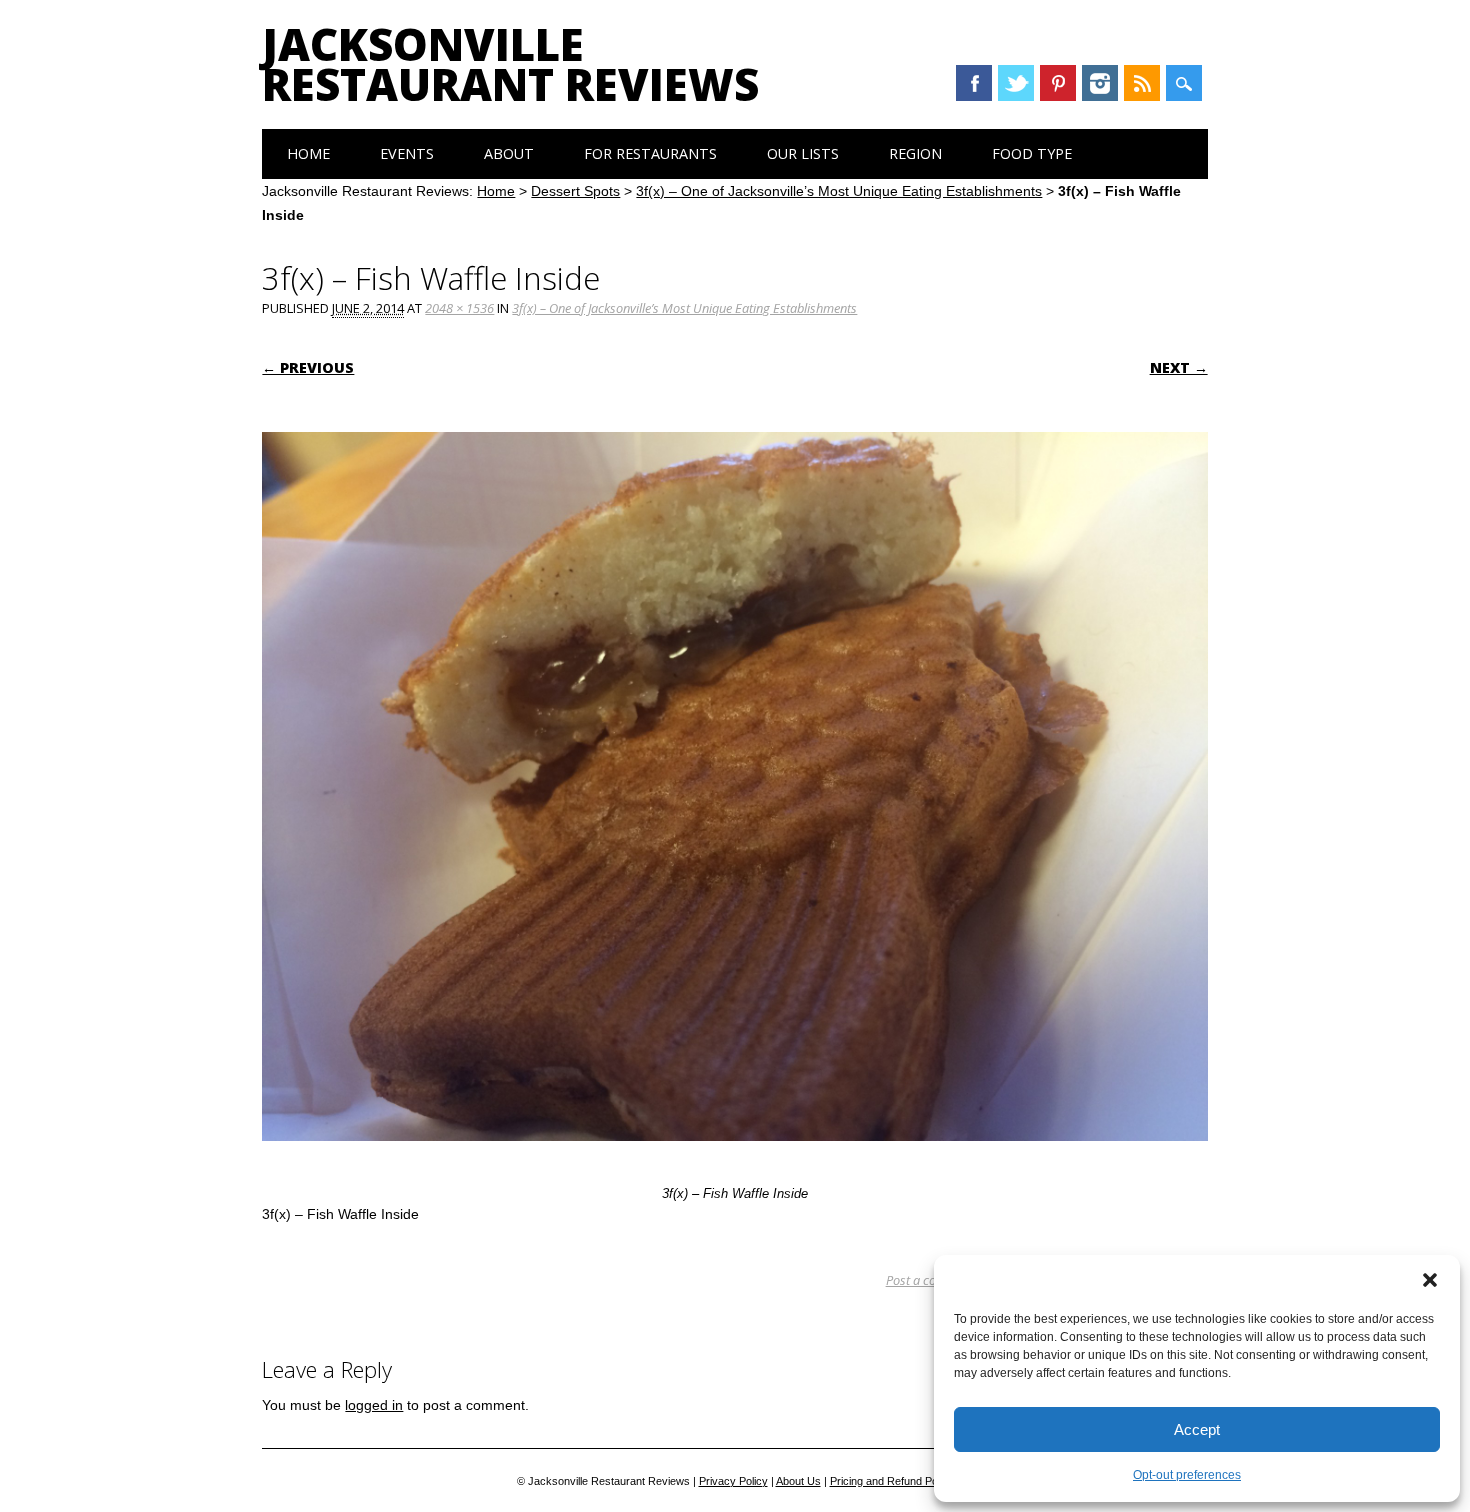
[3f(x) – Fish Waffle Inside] (734, 1160)
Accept (1197, 1429)
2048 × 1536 (459, 308)
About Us (798, 1481)
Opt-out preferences (1187, 1475)
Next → (1179, 367)
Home (308, 153)
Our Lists (803, 153)
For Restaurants (650, 153)
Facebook (974, 83)
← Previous (308, 367)
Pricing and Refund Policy (892, 1481)
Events (407, 153)
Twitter (1016, 83)
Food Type (1032, 153)
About (509, 153)
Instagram (1100, 83)
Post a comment (930, 1280)
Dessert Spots (575, 191)
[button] (1430, 1280)
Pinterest (1058, 83)
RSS (1142, 83)
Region (915, 153)
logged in (374, 1405)
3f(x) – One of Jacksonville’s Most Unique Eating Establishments (839, 191)
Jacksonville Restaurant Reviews (510, 64)
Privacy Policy (733, 1481)
